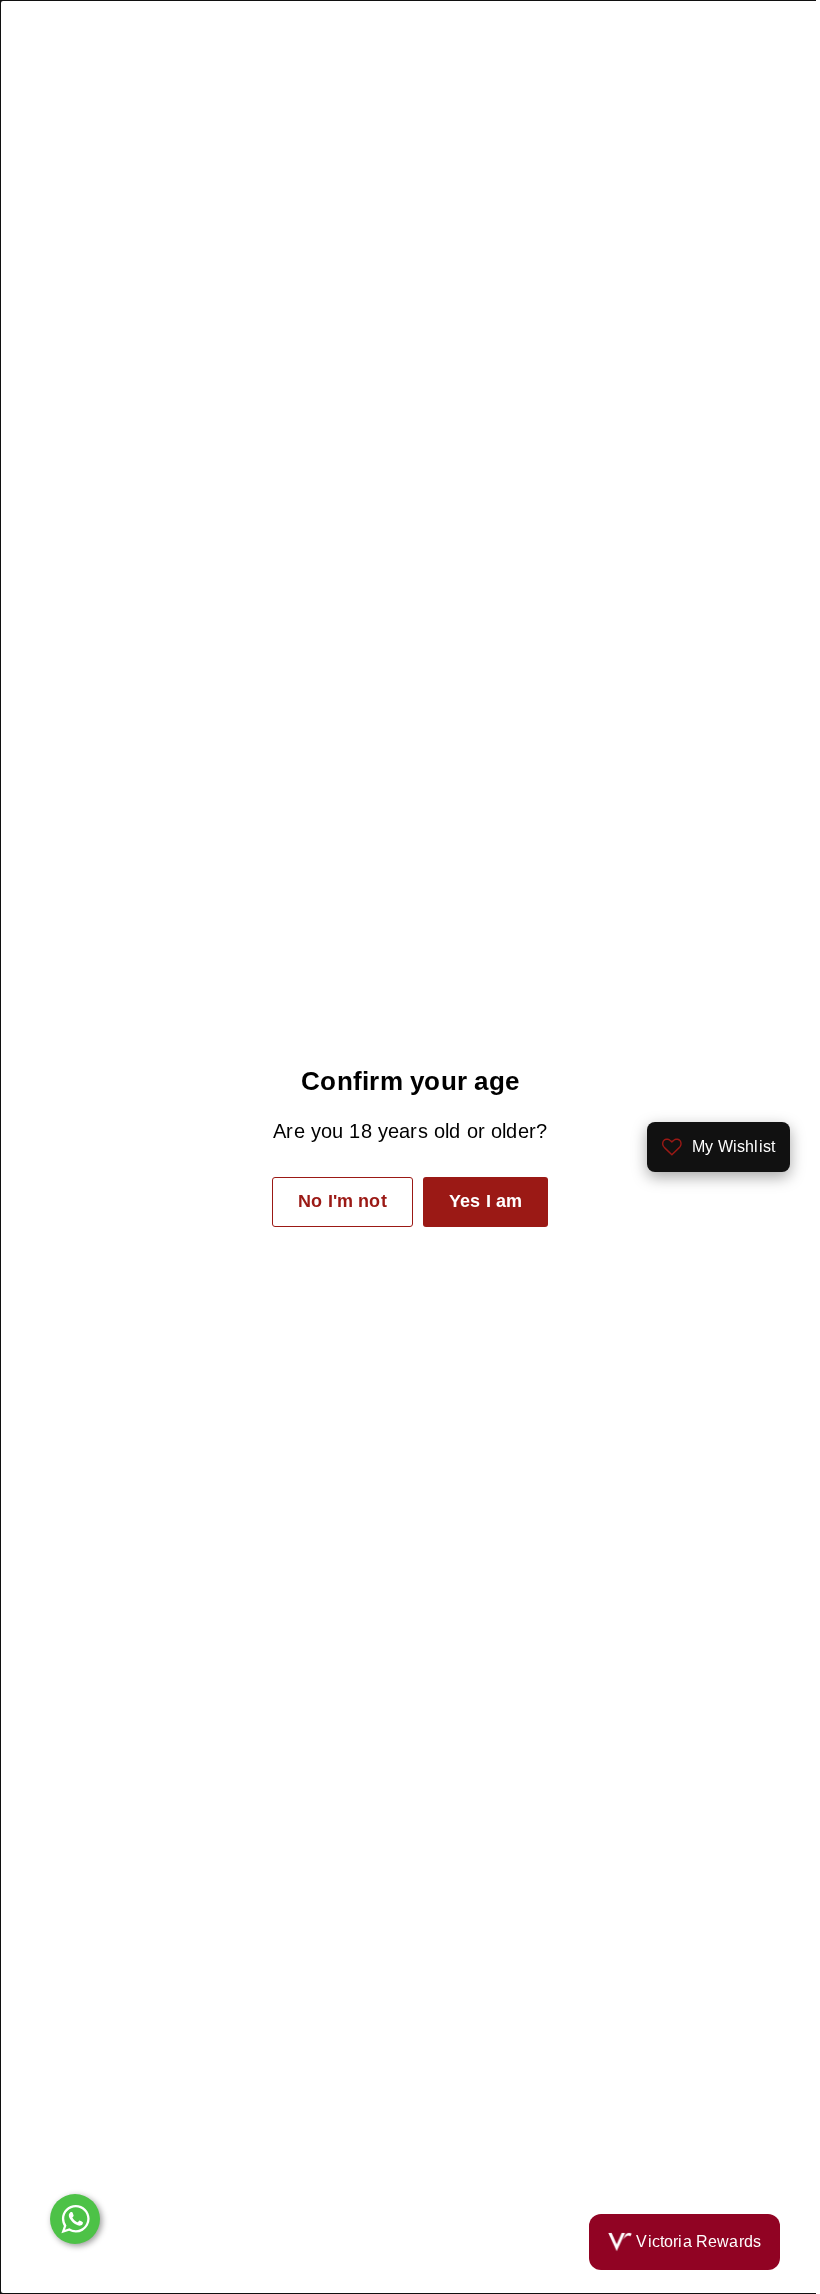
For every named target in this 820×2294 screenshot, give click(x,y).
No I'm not (334, 1201)
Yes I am (477, 1201)
